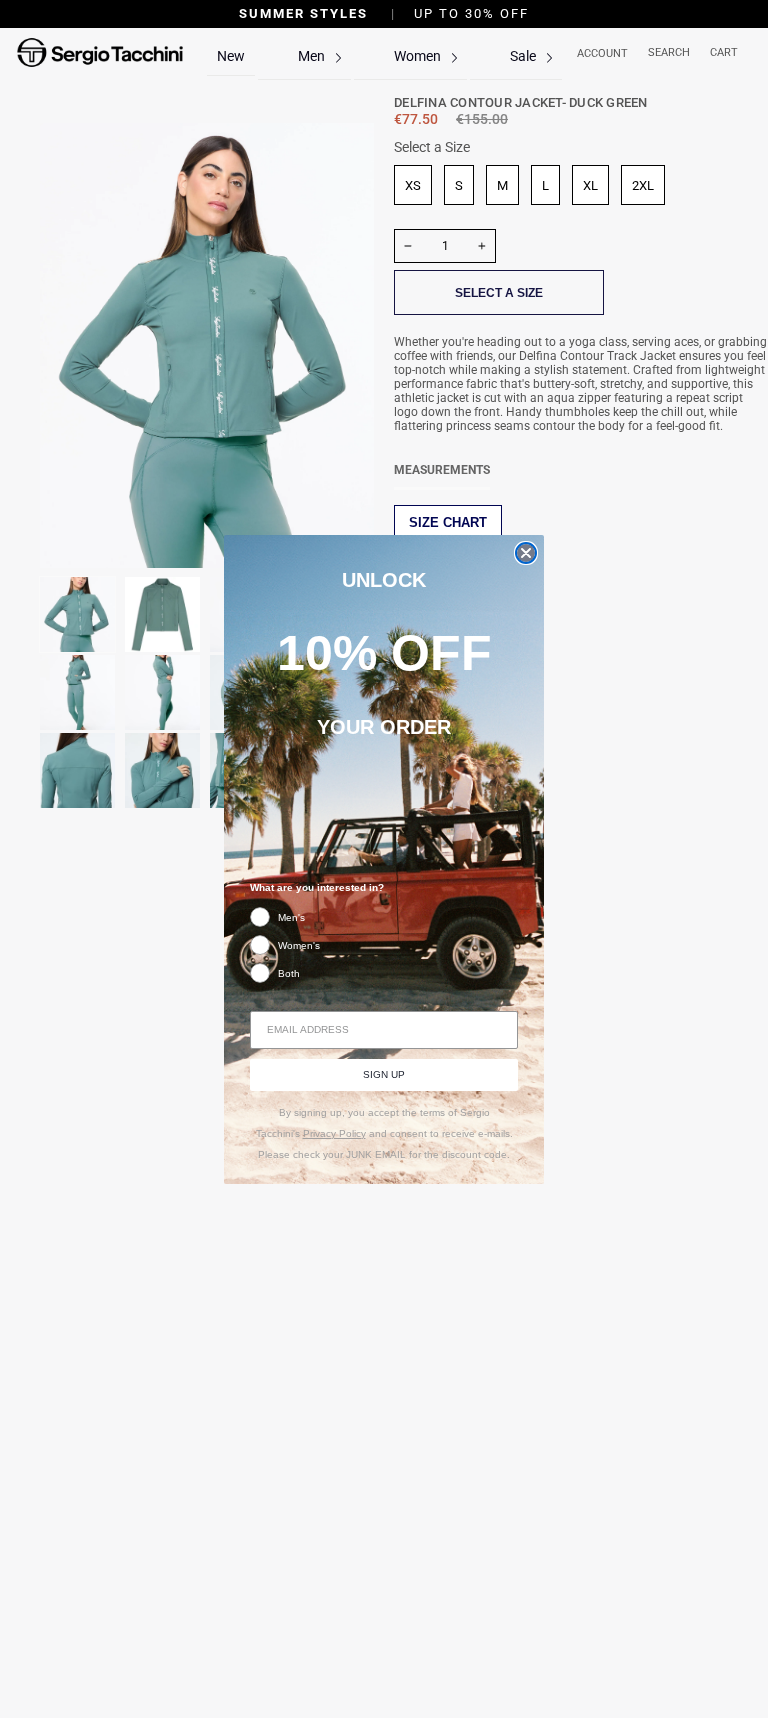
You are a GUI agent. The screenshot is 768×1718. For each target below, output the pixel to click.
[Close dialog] (526, 553)
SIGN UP (384, 1074)
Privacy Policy (334, 1133)
